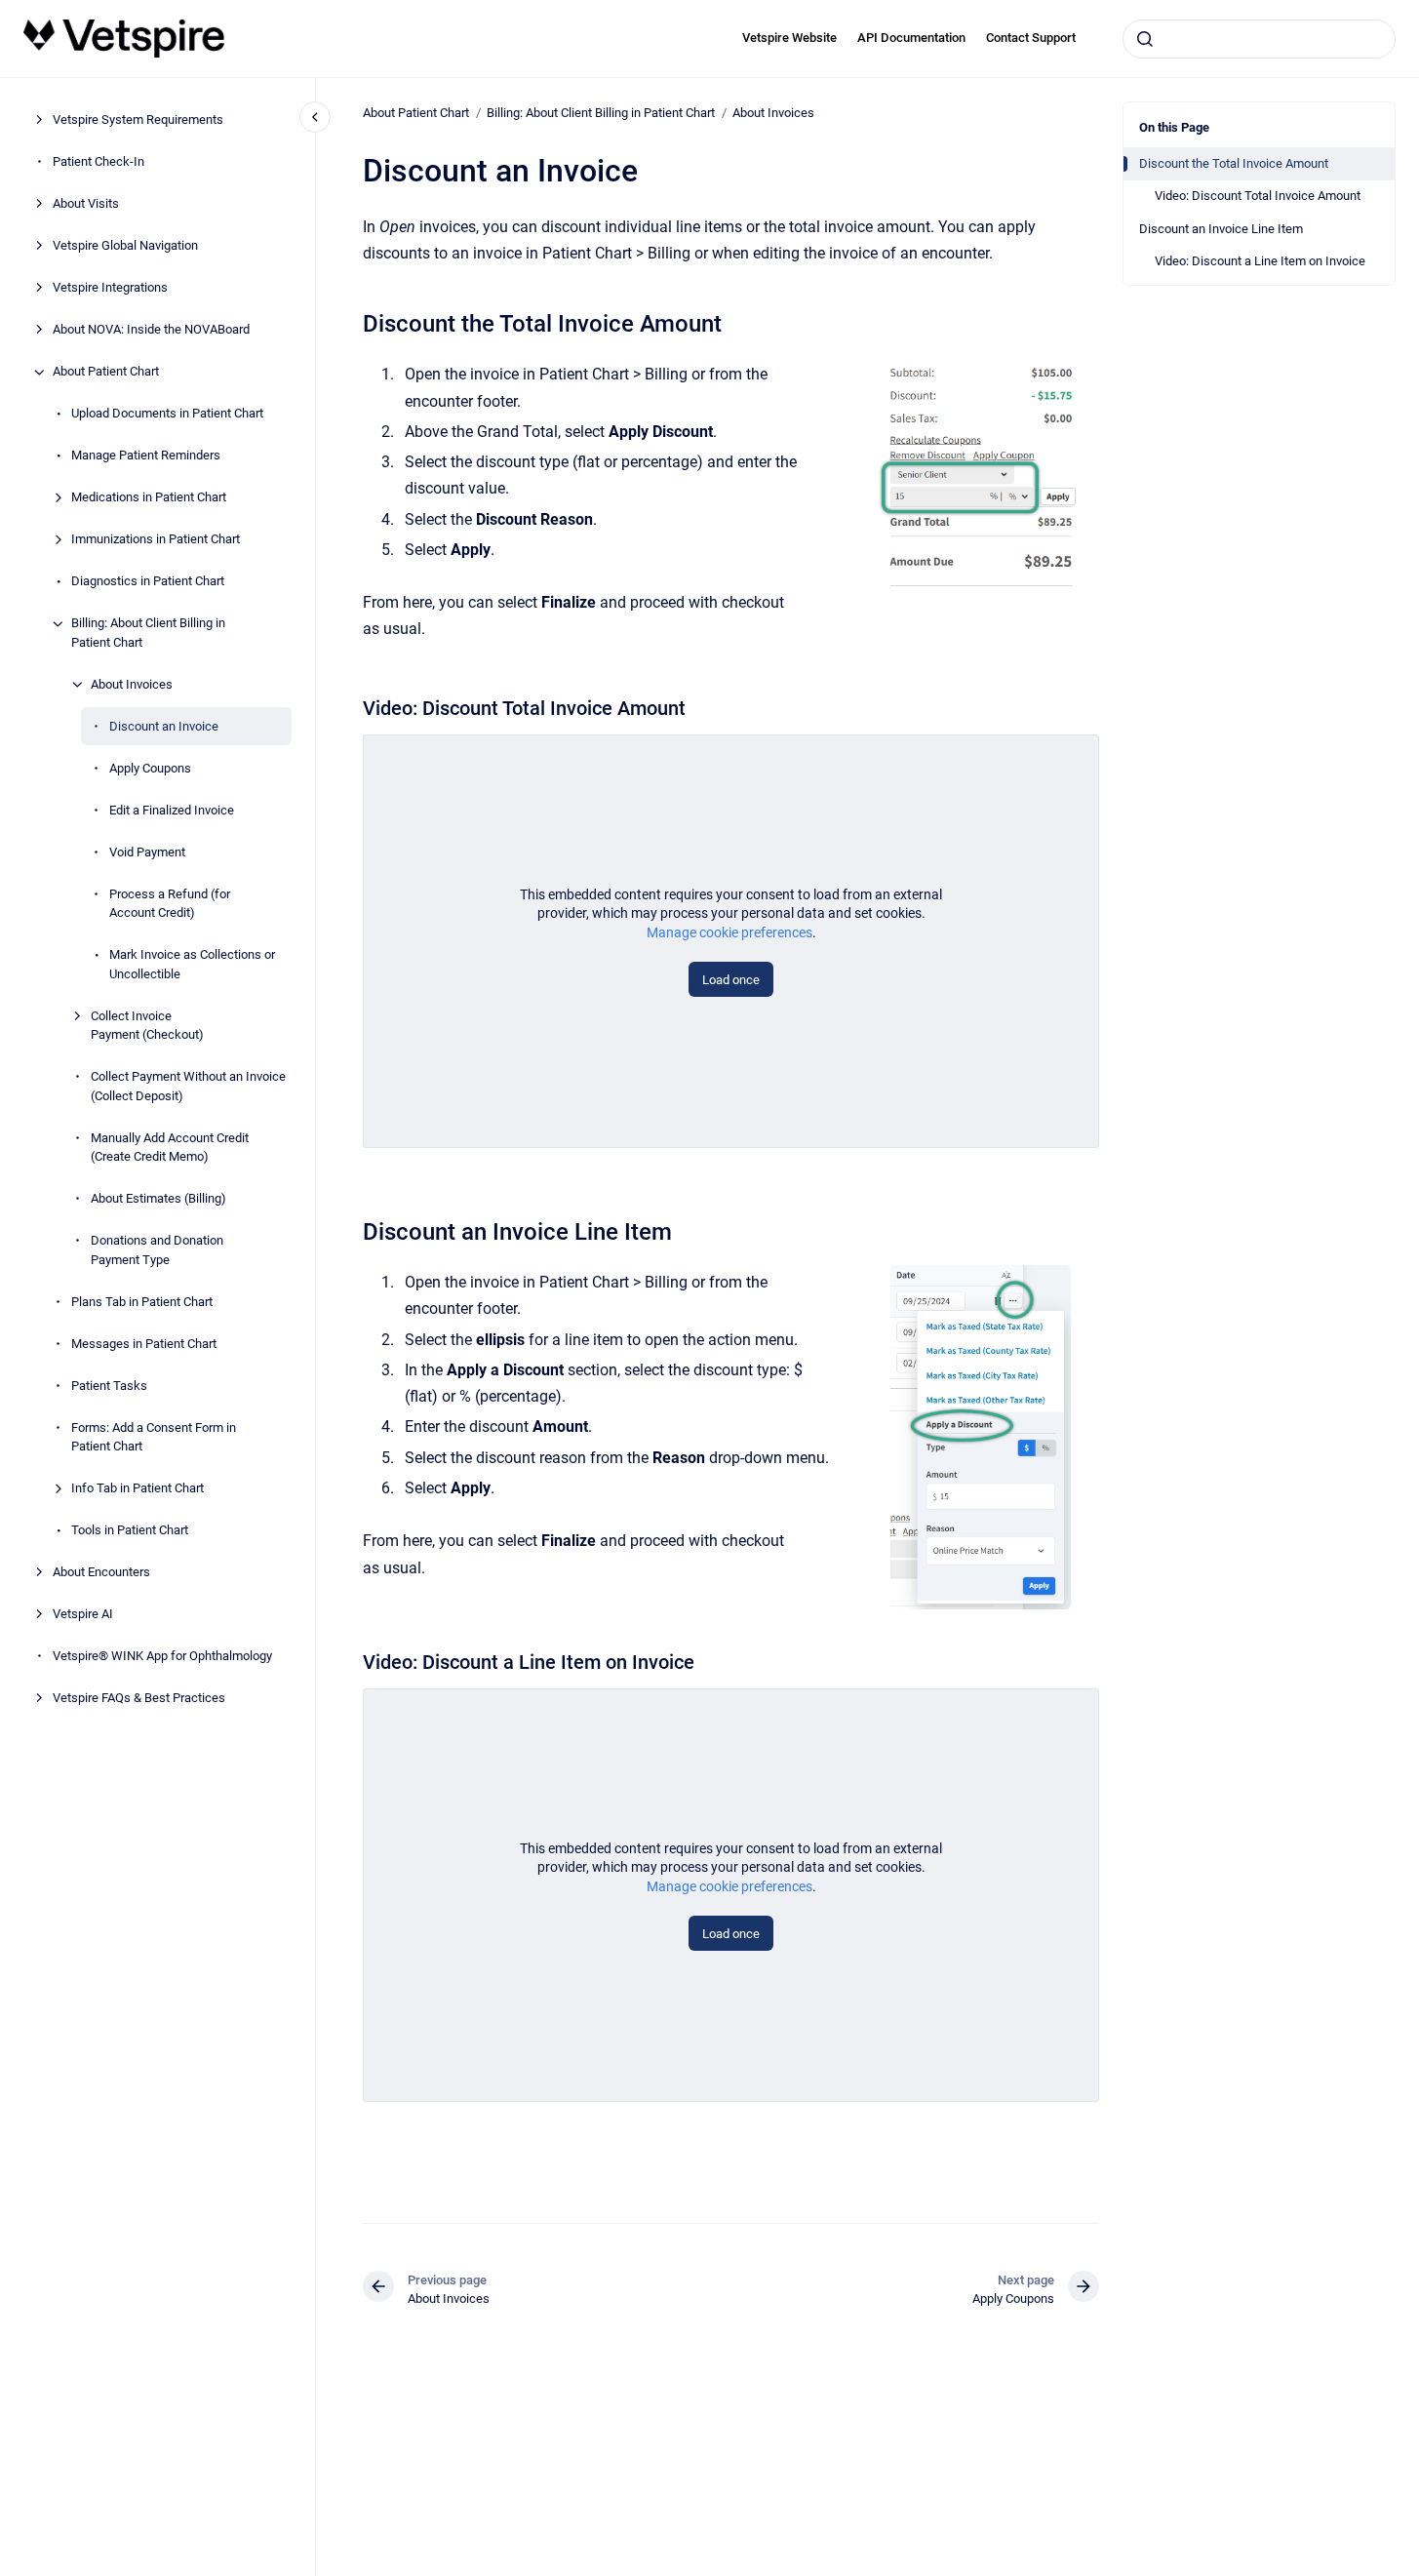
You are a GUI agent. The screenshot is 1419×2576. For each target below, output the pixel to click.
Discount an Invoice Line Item (1221, 229)
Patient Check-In (99, 162)
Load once (731, 980)
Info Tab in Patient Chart (138, 1489)
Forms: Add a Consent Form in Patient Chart (154, 1437)
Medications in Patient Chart (149, 498)
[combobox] (1259, 39)
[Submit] (1145, 39)
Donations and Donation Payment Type (157, 1251)
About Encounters (101, 1573)
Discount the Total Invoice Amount (1234, 163)
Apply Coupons (150, 768)
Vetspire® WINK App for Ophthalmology (162, 1657)
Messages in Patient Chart (144, 1344)
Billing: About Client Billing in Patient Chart (148, 634)
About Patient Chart (106, 372)
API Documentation (911, 38)
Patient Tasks (109, 1386)
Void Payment (147, 852)
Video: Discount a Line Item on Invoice (1260, 261)
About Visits (86, 204)
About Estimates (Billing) (158, 1199)
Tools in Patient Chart (130, 1531)
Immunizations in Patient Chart (156, 540)
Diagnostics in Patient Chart (148, 582)
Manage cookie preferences (729, 932)
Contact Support (1031, 38)
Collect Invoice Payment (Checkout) (147, 1026)
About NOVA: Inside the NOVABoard (151, 330)
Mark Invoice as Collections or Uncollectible (192, 965)
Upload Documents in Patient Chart (167, 414)
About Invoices (132, 684)
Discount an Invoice (164, 726)
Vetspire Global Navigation (125, 246)
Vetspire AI (83, 1615)
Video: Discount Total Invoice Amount (1258, 196)
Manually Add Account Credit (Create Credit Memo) (170, 1148)
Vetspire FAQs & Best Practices (139, 1699)
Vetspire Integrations (110, 288)
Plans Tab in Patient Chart (142, 1302)
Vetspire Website (789, 38)
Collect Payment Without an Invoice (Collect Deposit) (188, 1087)
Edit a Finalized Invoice (172, 810)
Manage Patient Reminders (146, 456)
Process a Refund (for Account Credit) (170, 904)
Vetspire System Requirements (138, 120)
